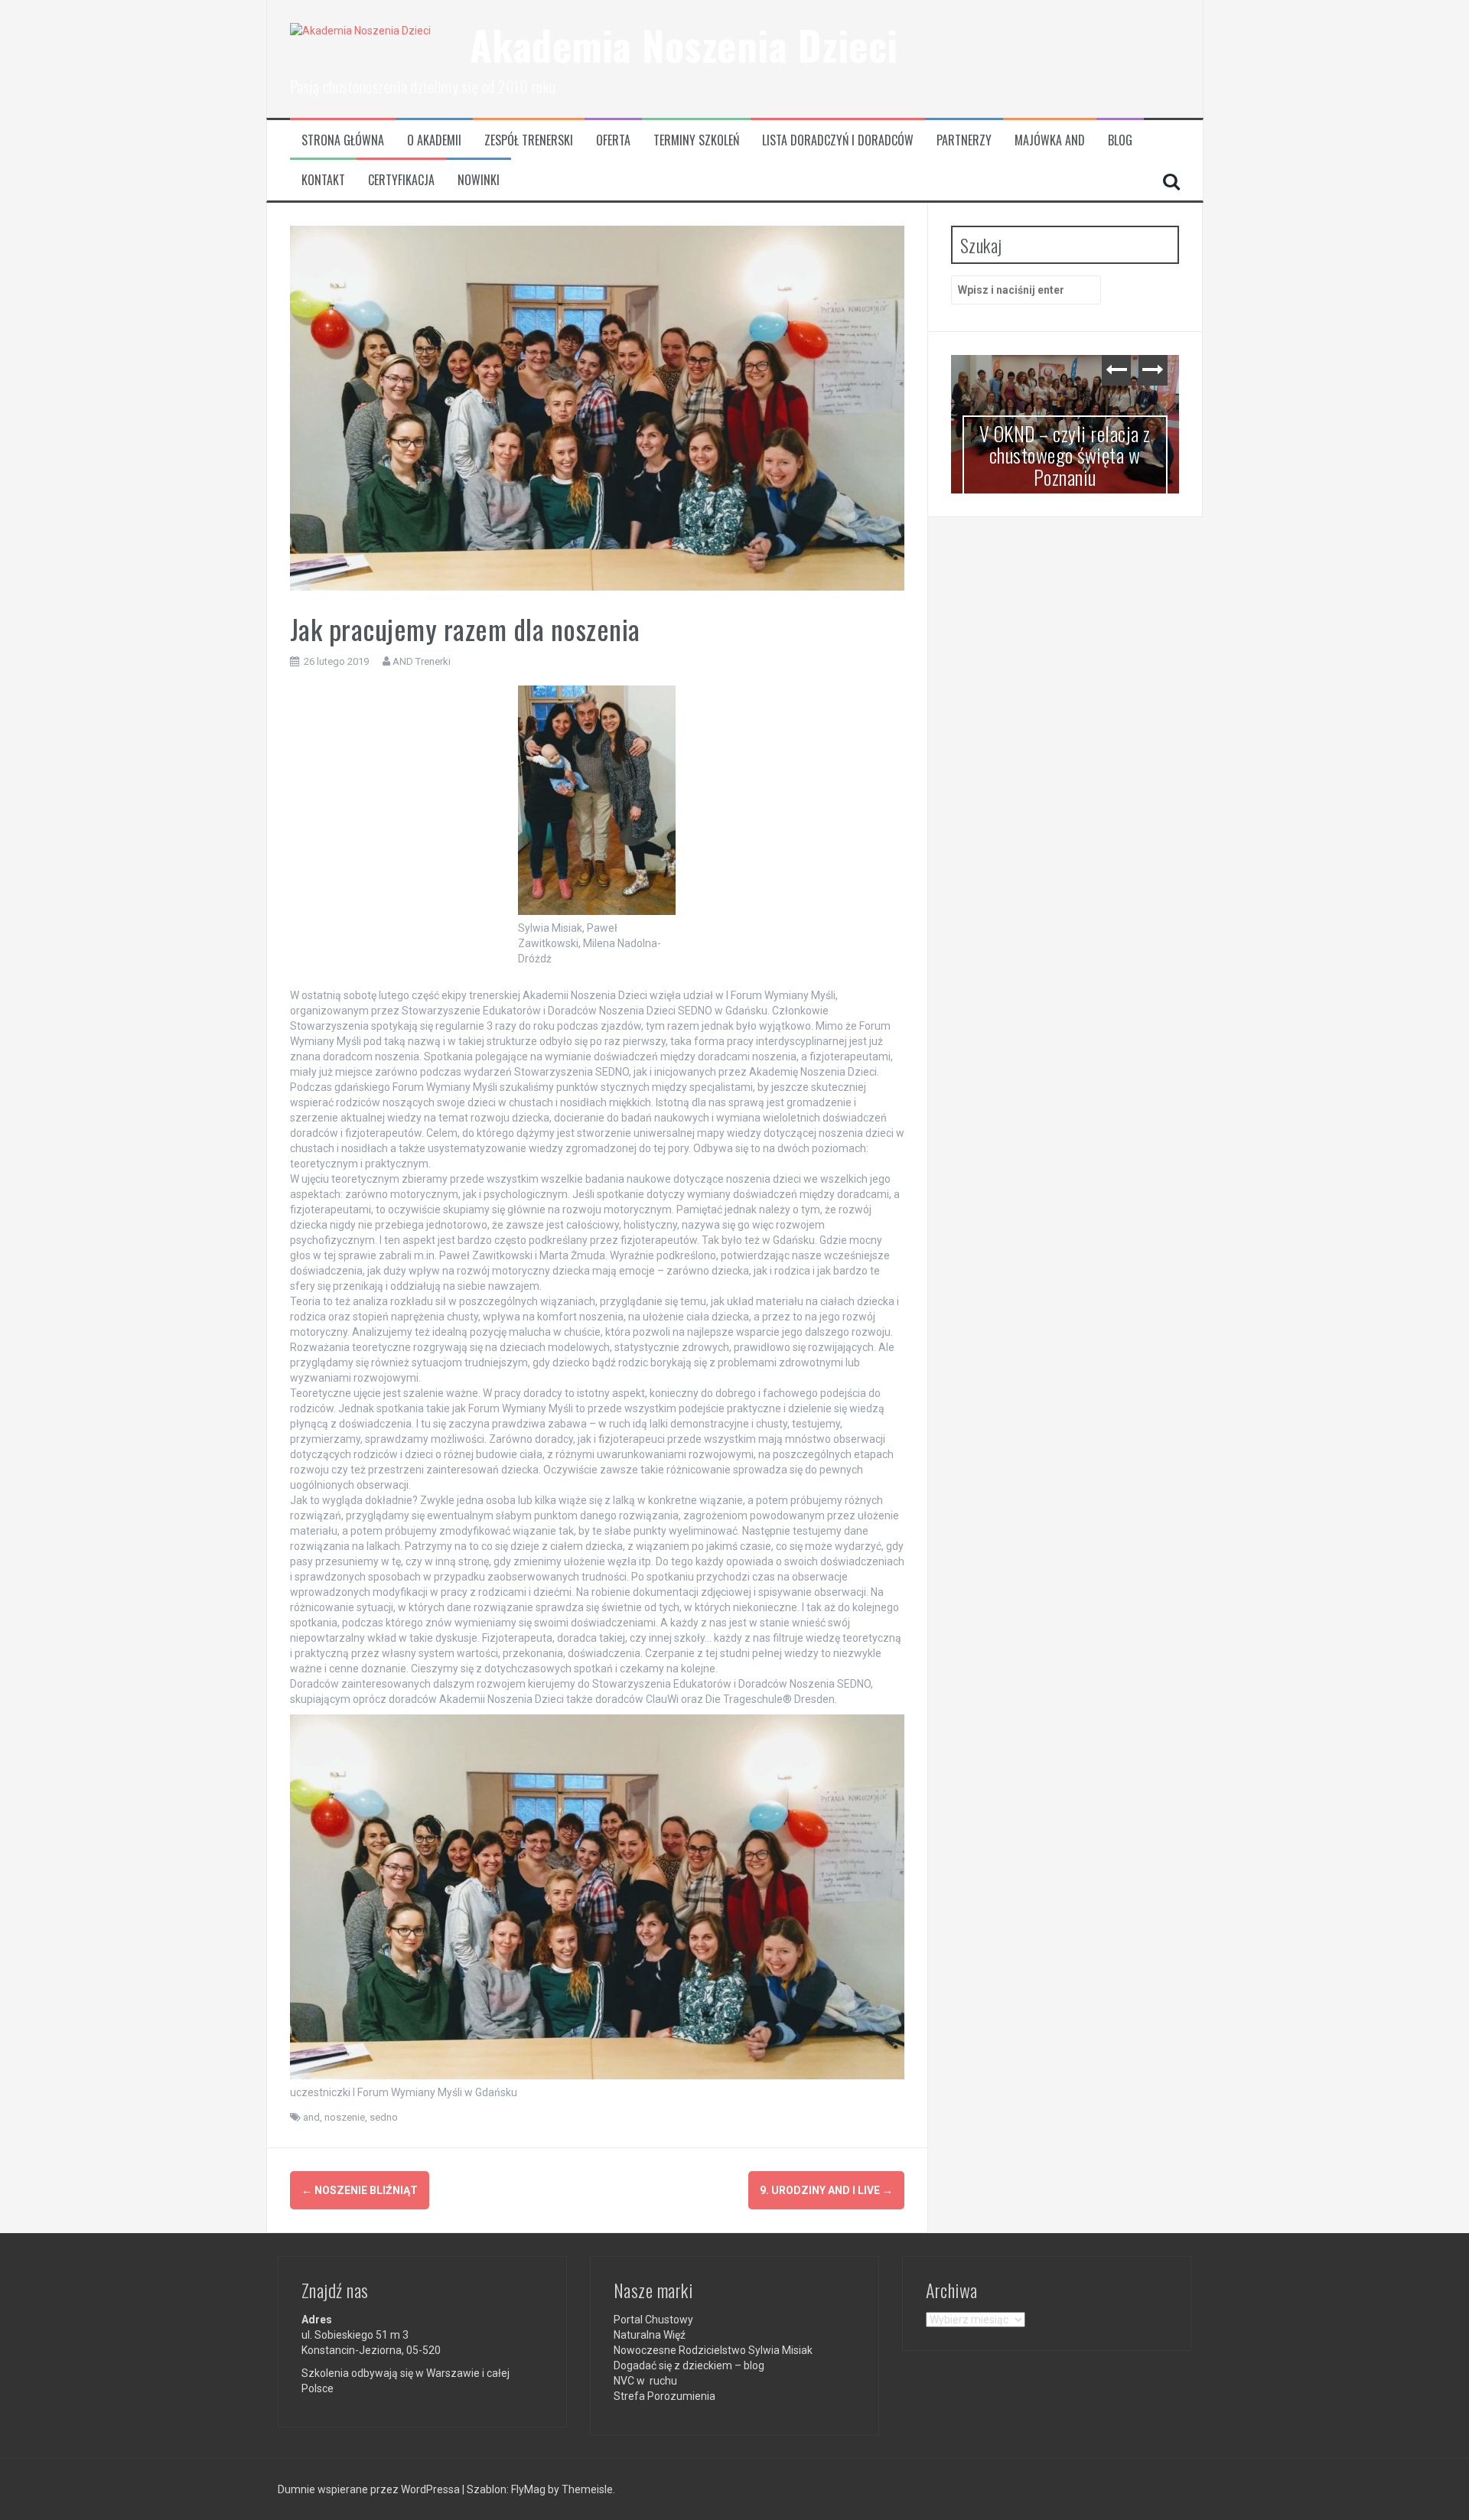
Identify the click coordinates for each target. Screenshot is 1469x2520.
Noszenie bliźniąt (360, 2190)
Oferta (613, 140)
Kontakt (323, 180)
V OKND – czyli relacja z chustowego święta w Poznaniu (1065, 455)
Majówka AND (1050, 140)
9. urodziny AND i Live (826, 2190)
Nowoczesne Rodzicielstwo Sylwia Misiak (713, 2350)
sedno (384, 2117)
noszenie (345, 2117)
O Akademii (434, 140)
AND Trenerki (422, 661)
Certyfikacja (401, 180)
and (311, 2117)
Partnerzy (964, 140)
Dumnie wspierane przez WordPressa (370, 2489)
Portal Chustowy (653, 2320)
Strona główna (343, 140)
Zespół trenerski (529, 140)
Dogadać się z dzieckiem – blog (689, 2365)
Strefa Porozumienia (664, 2396)
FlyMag (528, 2489)
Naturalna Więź (650, 2335)
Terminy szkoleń (696, 140)
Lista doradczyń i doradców (838, 140)
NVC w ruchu (645, 2381)
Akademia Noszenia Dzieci (684, 45)
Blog (1120, 140)
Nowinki (479, 180)
